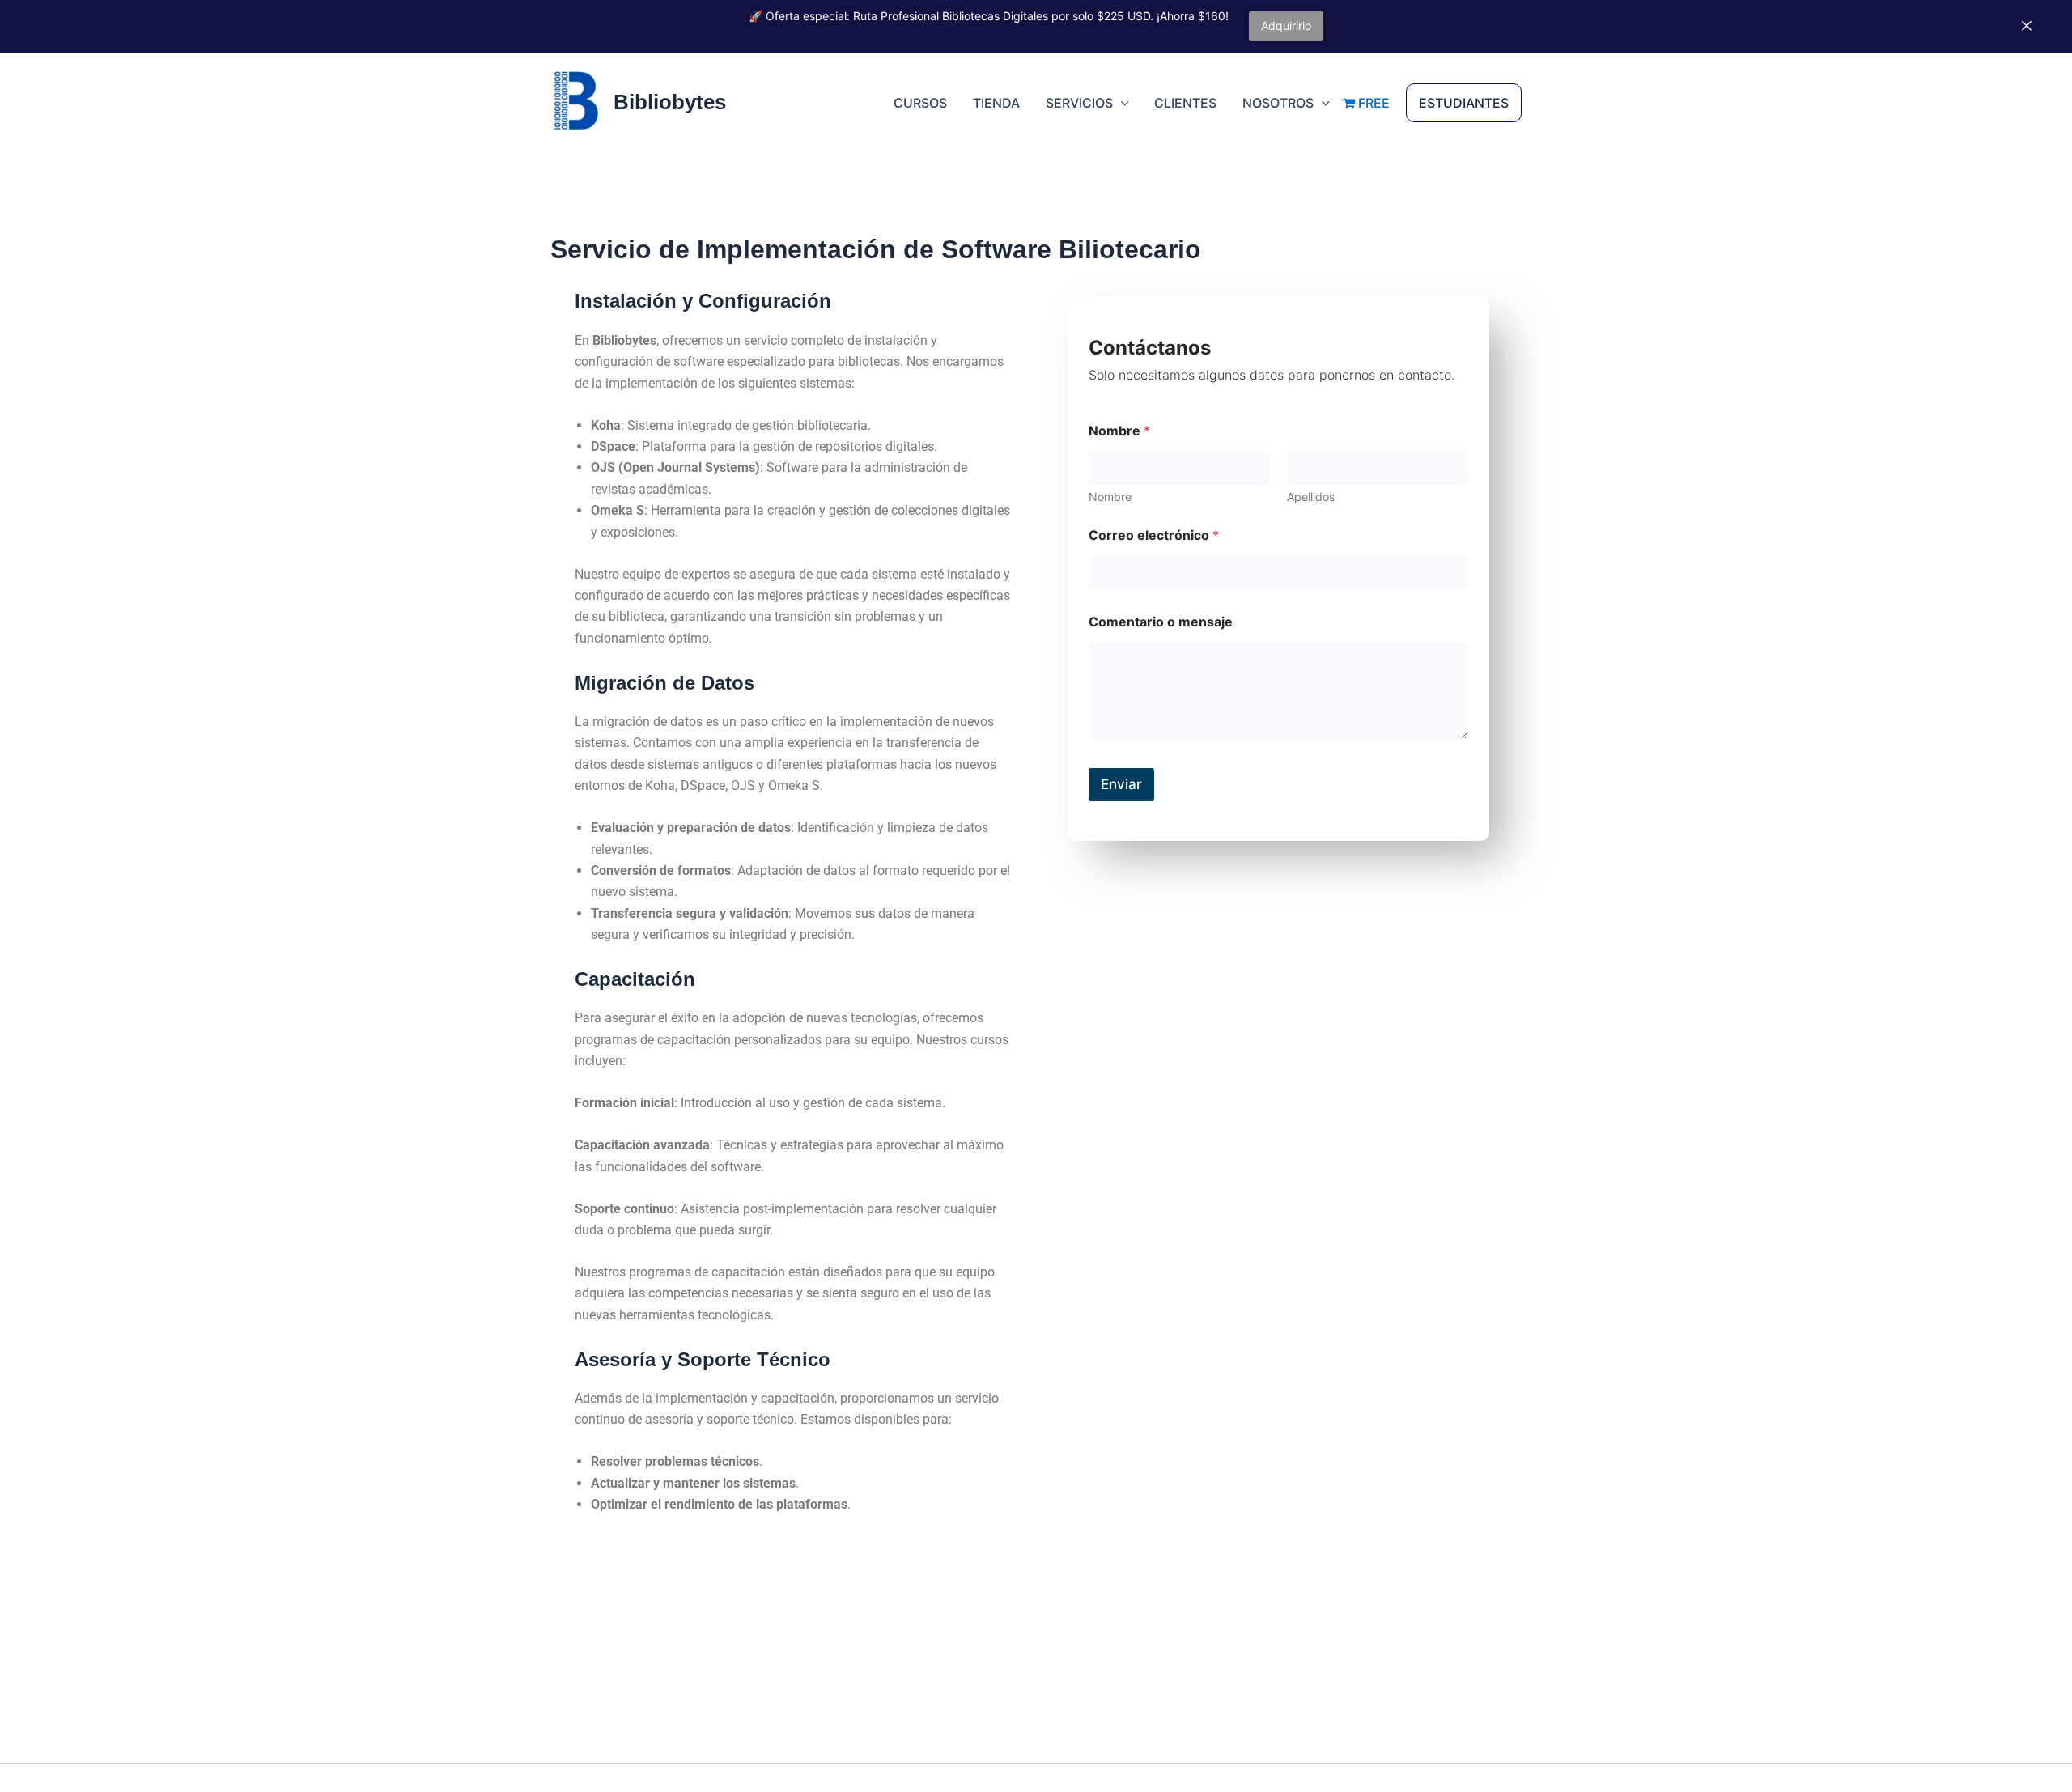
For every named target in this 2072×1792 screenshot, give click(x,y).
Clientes (1185, 103)
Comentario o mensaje (1161, 622)
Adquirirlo (1286, 25)
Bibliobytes (670, 102)
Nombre (1110, 497)
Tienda (996, 103)
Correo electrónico (1154, 535)
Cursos (920, 103)
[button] (1121, 103)
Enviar (1121, 784)
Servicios (1079, 103)
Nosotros (1278, 103)
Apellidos (1311, 497)
